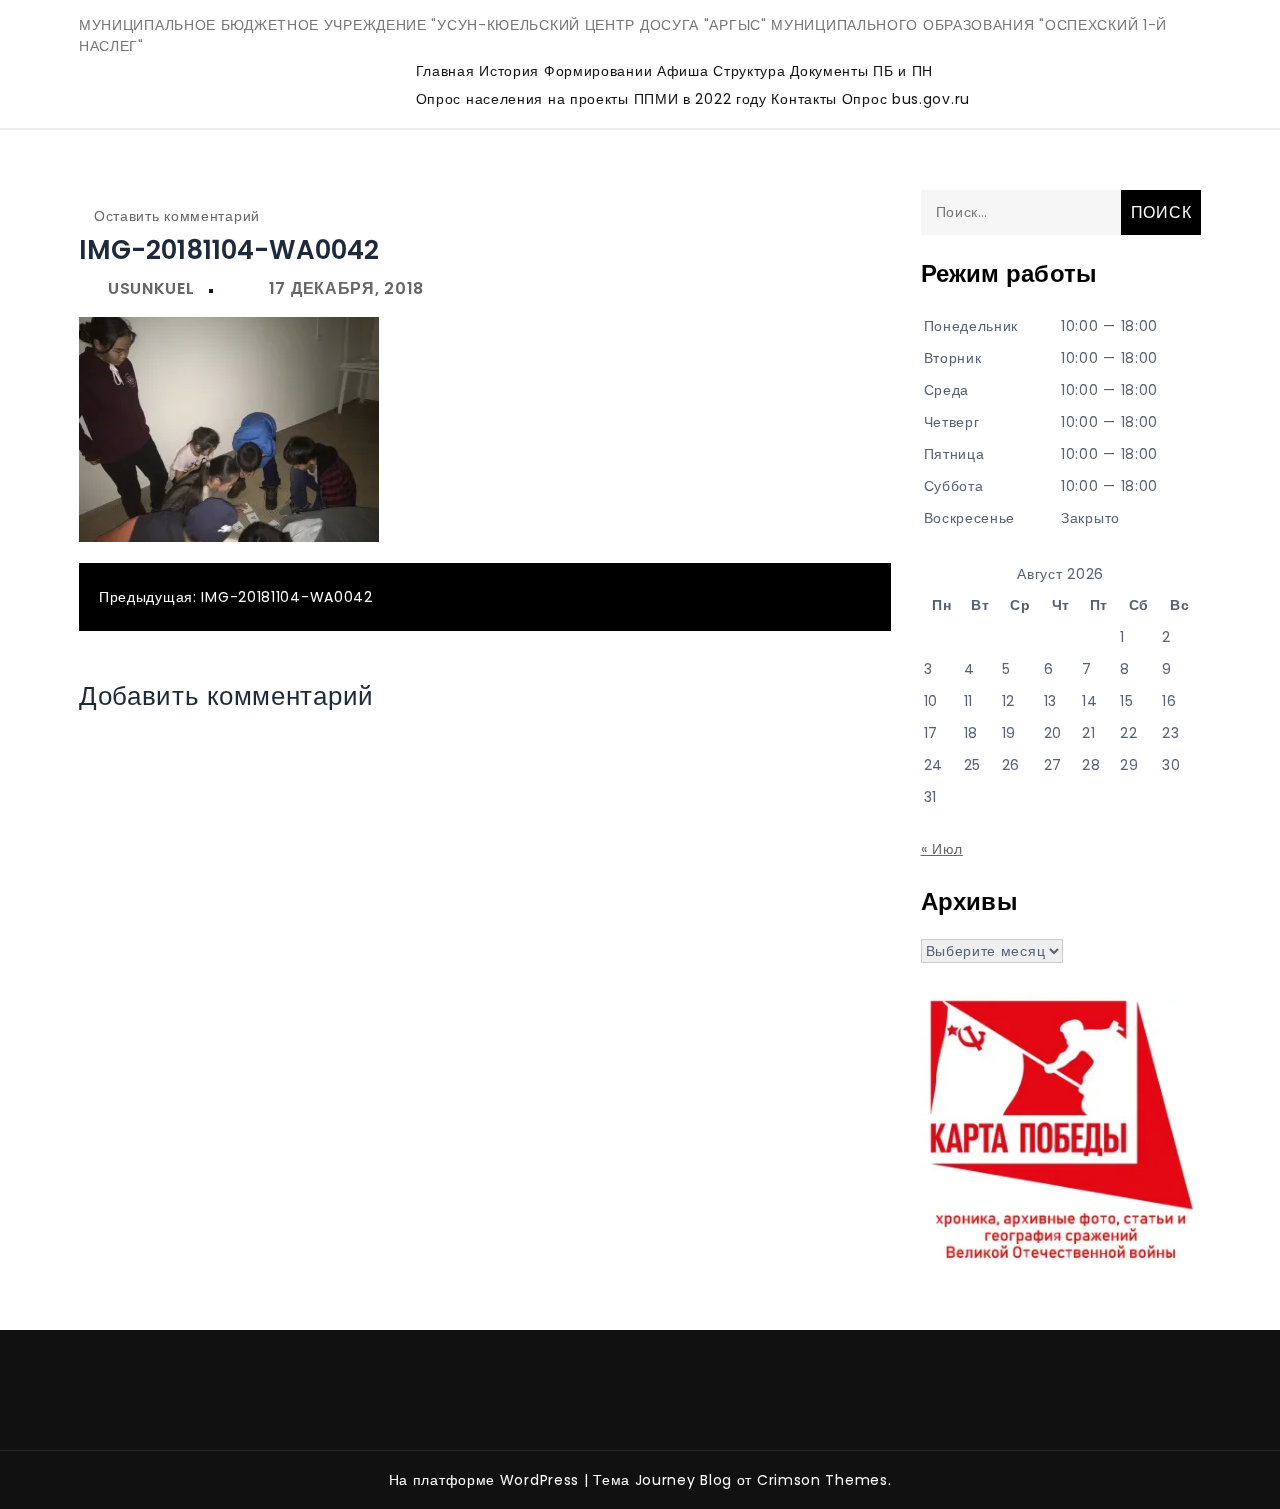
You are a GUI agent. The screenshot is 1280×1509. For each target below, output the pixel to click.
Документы (829, 71)
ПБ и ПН (903, 71)
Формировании (598, 71)
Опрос (865, 99)
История (509, 71)
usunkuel (151, 288)
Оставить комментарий (177, 216)
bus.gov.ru (931, 99)
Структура (749, 71)
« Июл (942, 849)
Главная (445, 71)
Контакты (804, 99)
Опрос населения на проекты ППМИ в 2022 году (591, 99)
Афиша (683, 71)
